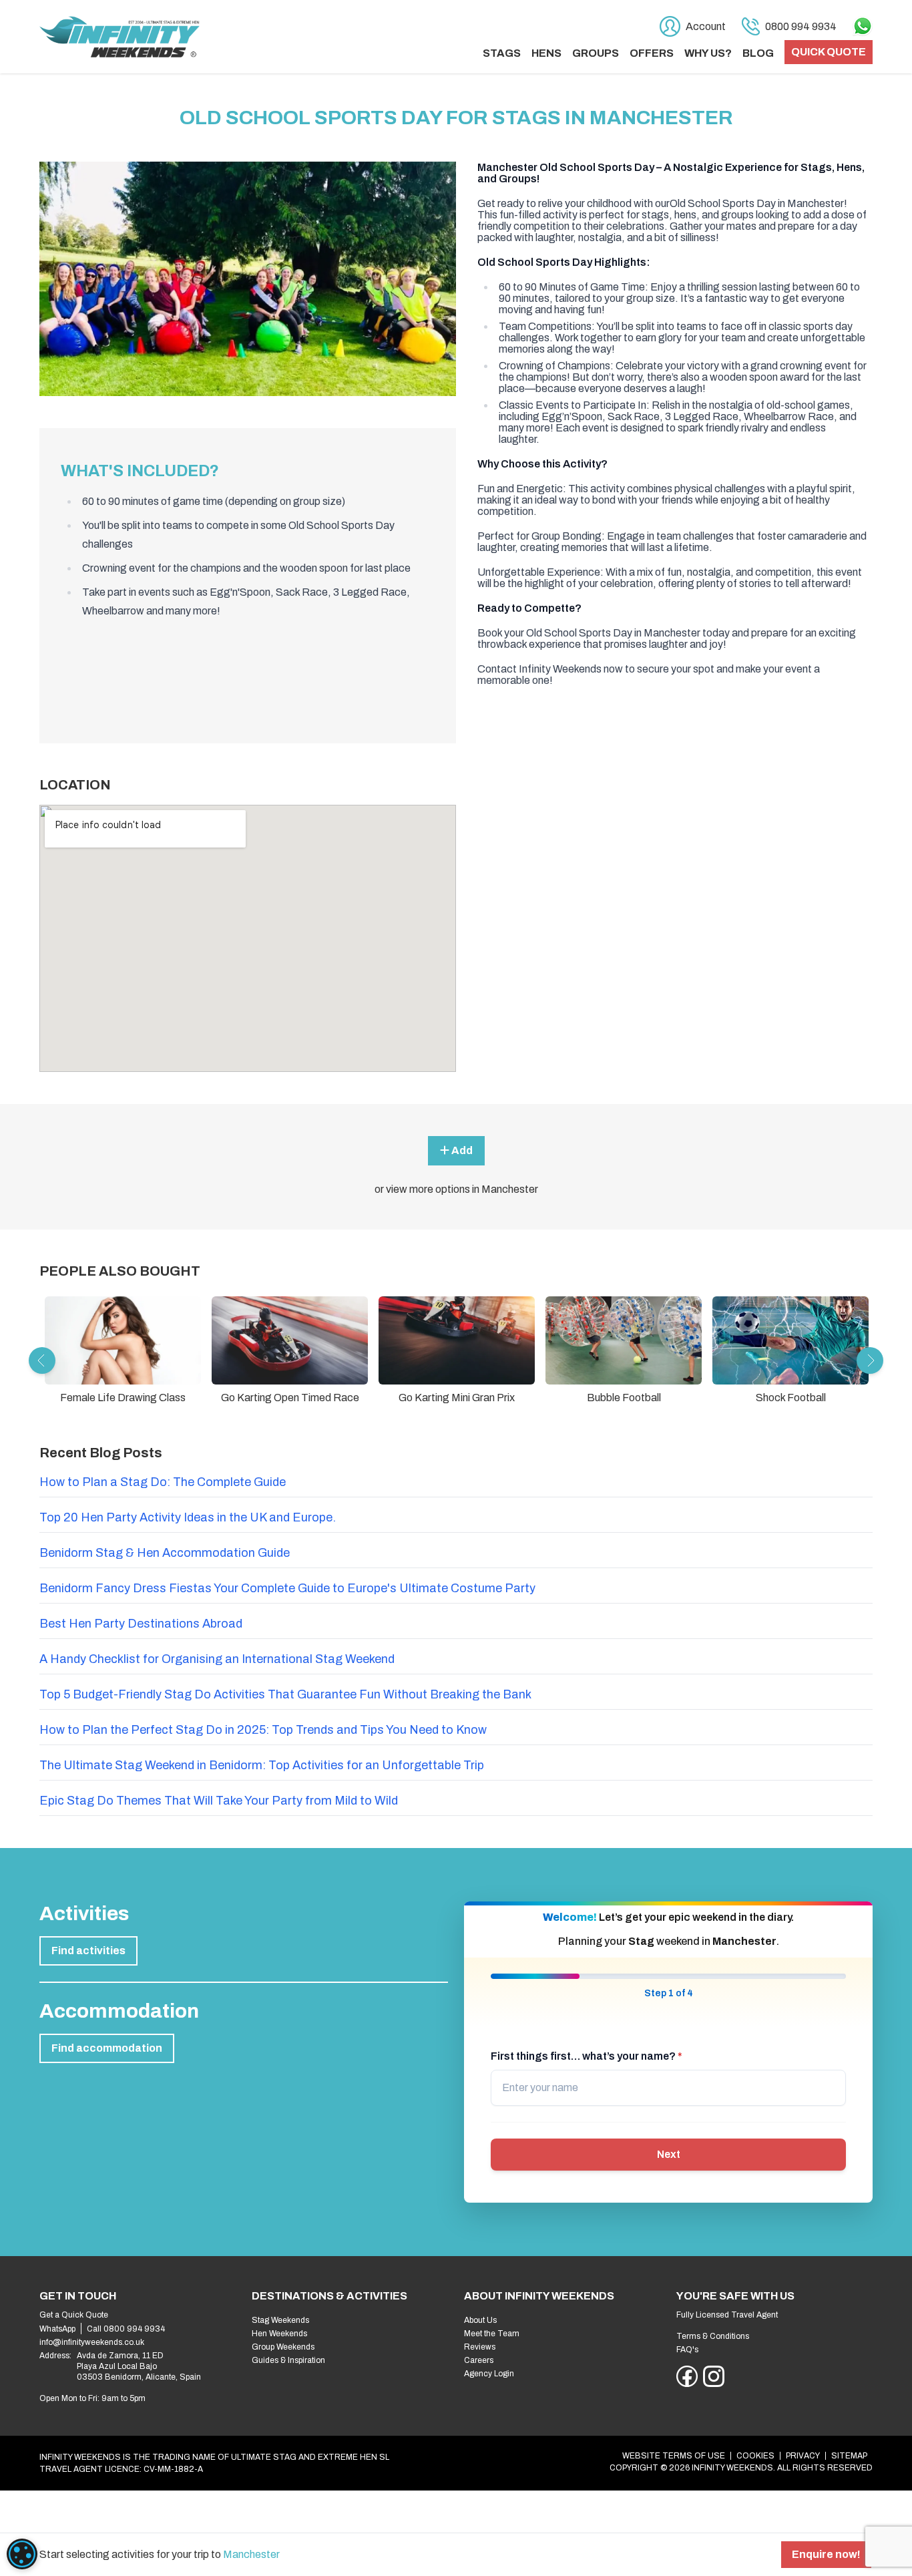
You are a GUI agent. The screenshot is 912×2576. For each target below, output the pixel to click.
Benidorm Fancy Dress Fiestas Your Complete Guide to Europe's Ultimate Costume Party (287, 1588)
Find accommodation (107, 2048)
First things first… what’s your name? (587, 2056)
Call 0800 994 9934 (126, 2329)
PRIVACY (803, 2456)
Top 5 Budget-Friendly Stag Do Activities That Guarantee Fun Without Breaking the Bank (285, 1694)
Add (461, 1150)
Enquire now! (826, 2554)
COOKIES (755, 2456)
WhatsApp (57, 2329)
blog (758, 53)
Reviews (480, 2347)
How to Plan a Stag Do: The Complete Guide (163, 1482)
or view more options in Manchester (456, 1189)
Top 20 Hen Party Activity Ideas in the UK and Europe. (188, 1517)
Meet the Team (492, 2334)
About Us (480, 2320)
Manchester (251, 2554)
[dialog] (22, 2554)
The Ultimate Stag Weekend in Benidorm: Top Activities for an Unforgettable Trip (262, 1765)
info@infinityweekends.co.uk (92, 2342)
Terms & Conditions (713, 2336)
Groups (596, 53)
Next (669, 2154)
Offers (652, 53)
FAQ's (687, 2350)
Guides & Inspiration (288, 2360)
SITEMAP (849, 2456)
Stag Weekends (280, 2320)
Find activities (88, 1951)
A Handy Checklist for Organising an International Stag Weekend (217, 1659)
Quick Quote (829, 52)
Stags (502, 53)
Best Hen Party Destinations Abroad (141, 1624)
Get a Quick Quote (74, 2315)
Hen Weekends (279, 2334)
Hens (546, 53)
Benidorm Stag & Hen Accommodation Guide (165, 1553)
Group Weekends (283, 2347)
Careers (479, 2360)
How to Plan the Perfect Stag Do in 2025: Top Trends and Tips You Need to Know (263, 1730)
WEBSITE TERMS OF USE (674, 2456)
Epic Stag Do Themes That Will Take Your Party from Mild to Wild (219, 1801)
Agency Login (489, 2374)
